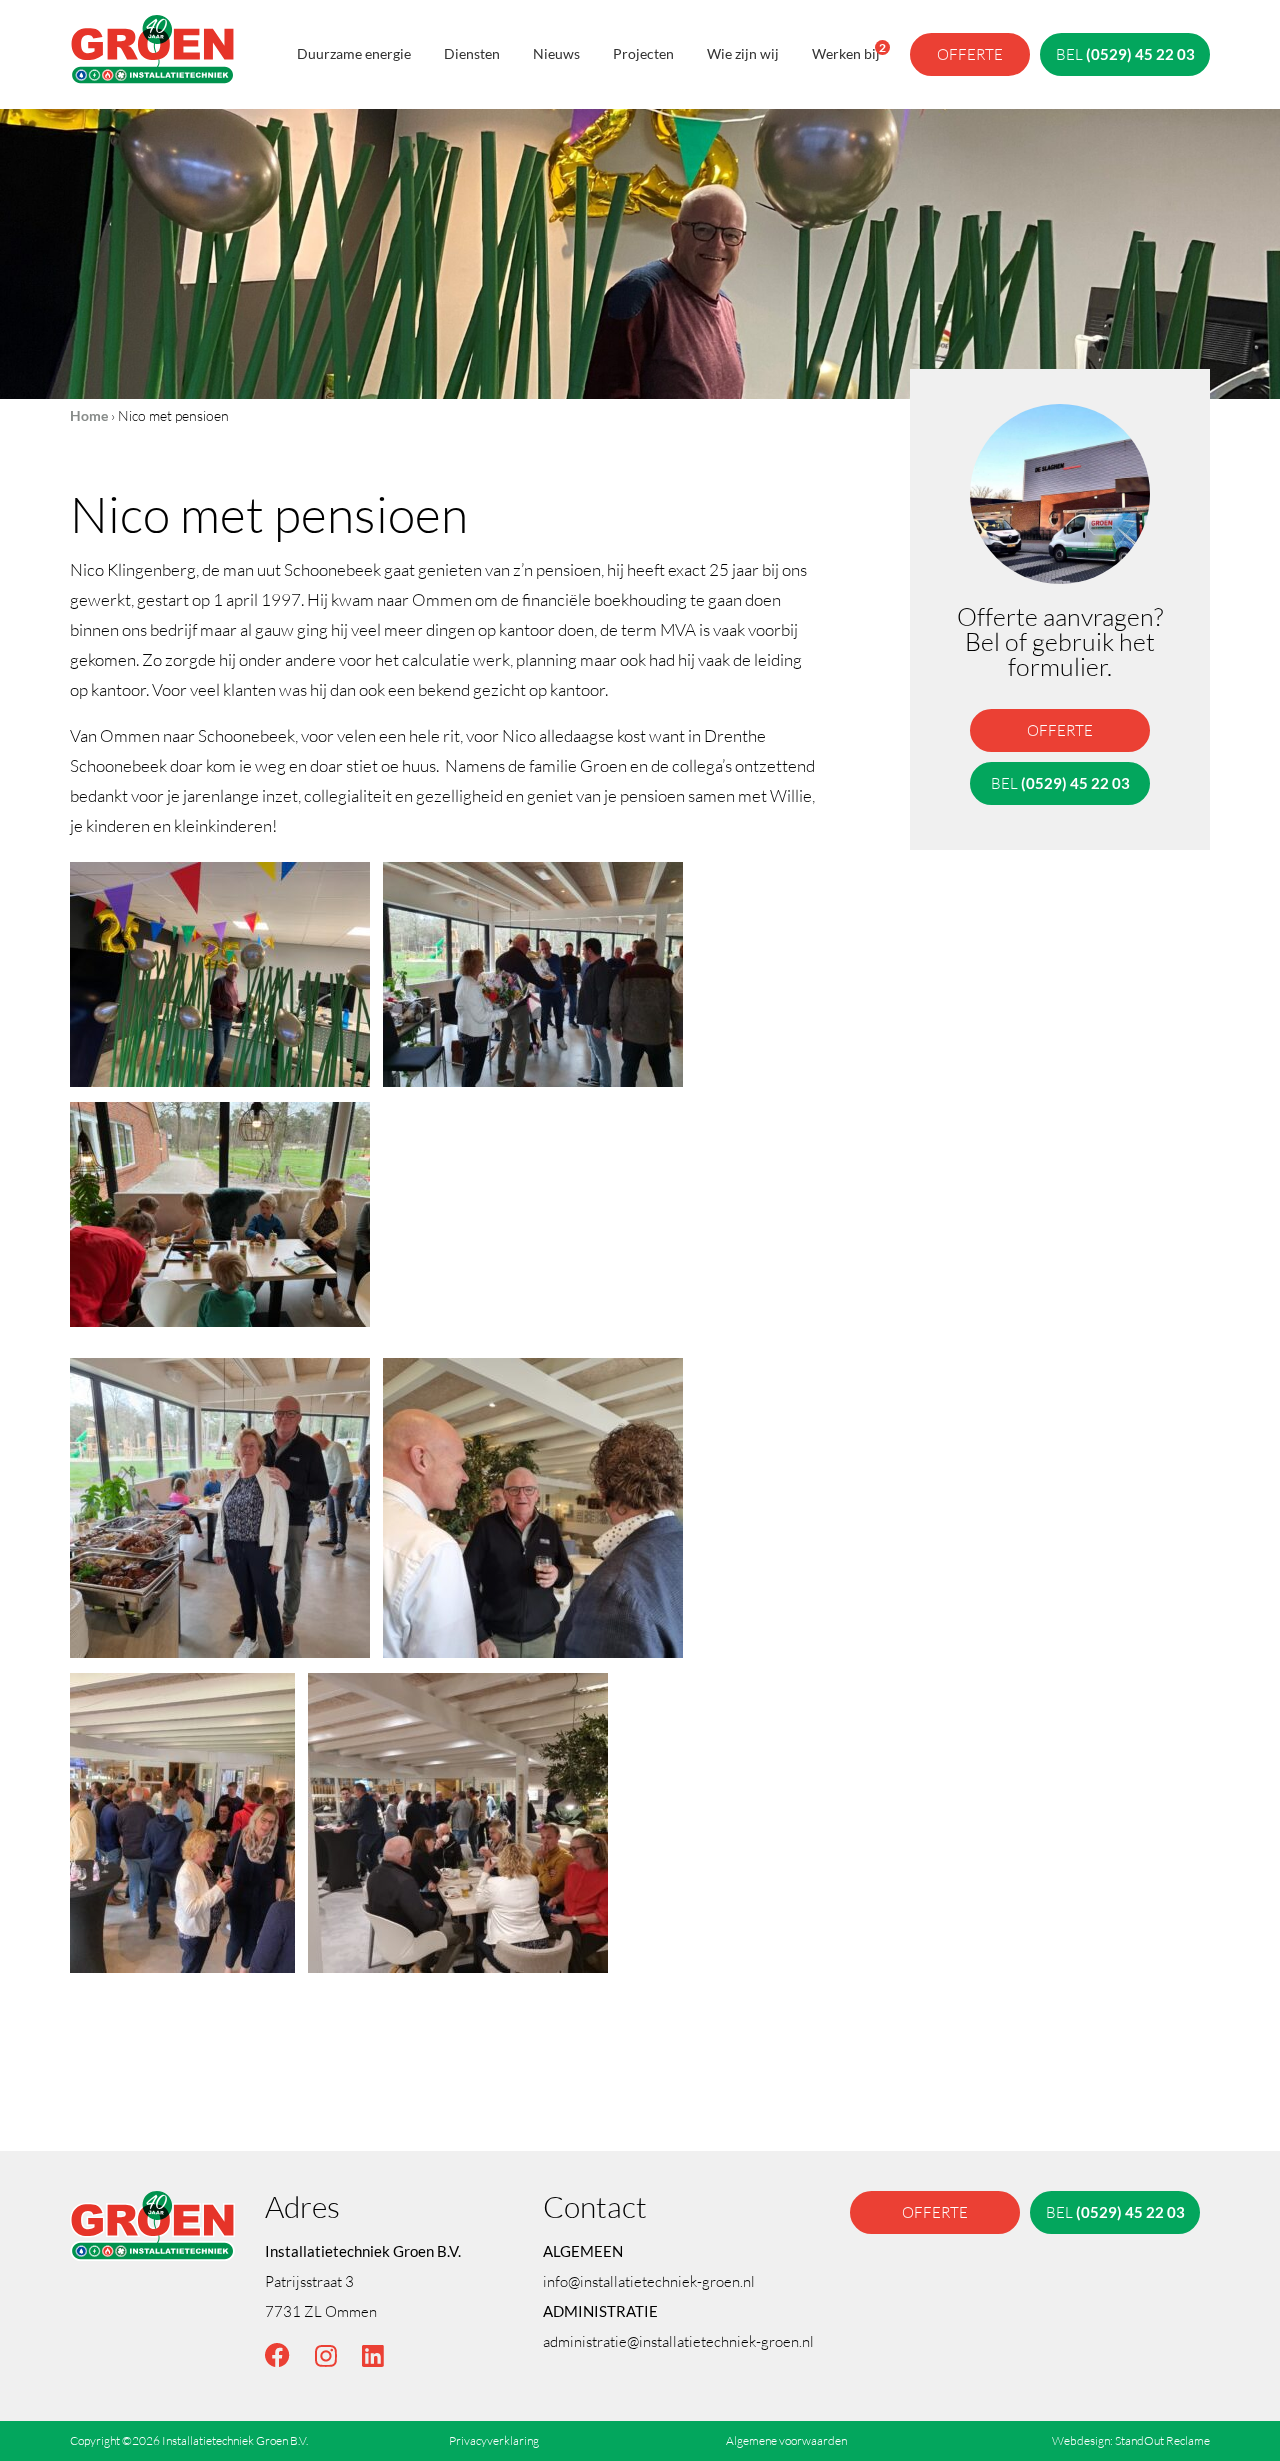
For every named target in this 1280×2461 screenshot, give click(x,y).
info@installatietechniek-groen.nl (649, 2281)
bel (1125, 54)
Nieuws (556, 53)
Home (89, 415)
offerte (970, 54)
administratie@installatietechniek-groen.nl (678, 2341)
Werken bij (846, 51)
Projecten (643, 53)
